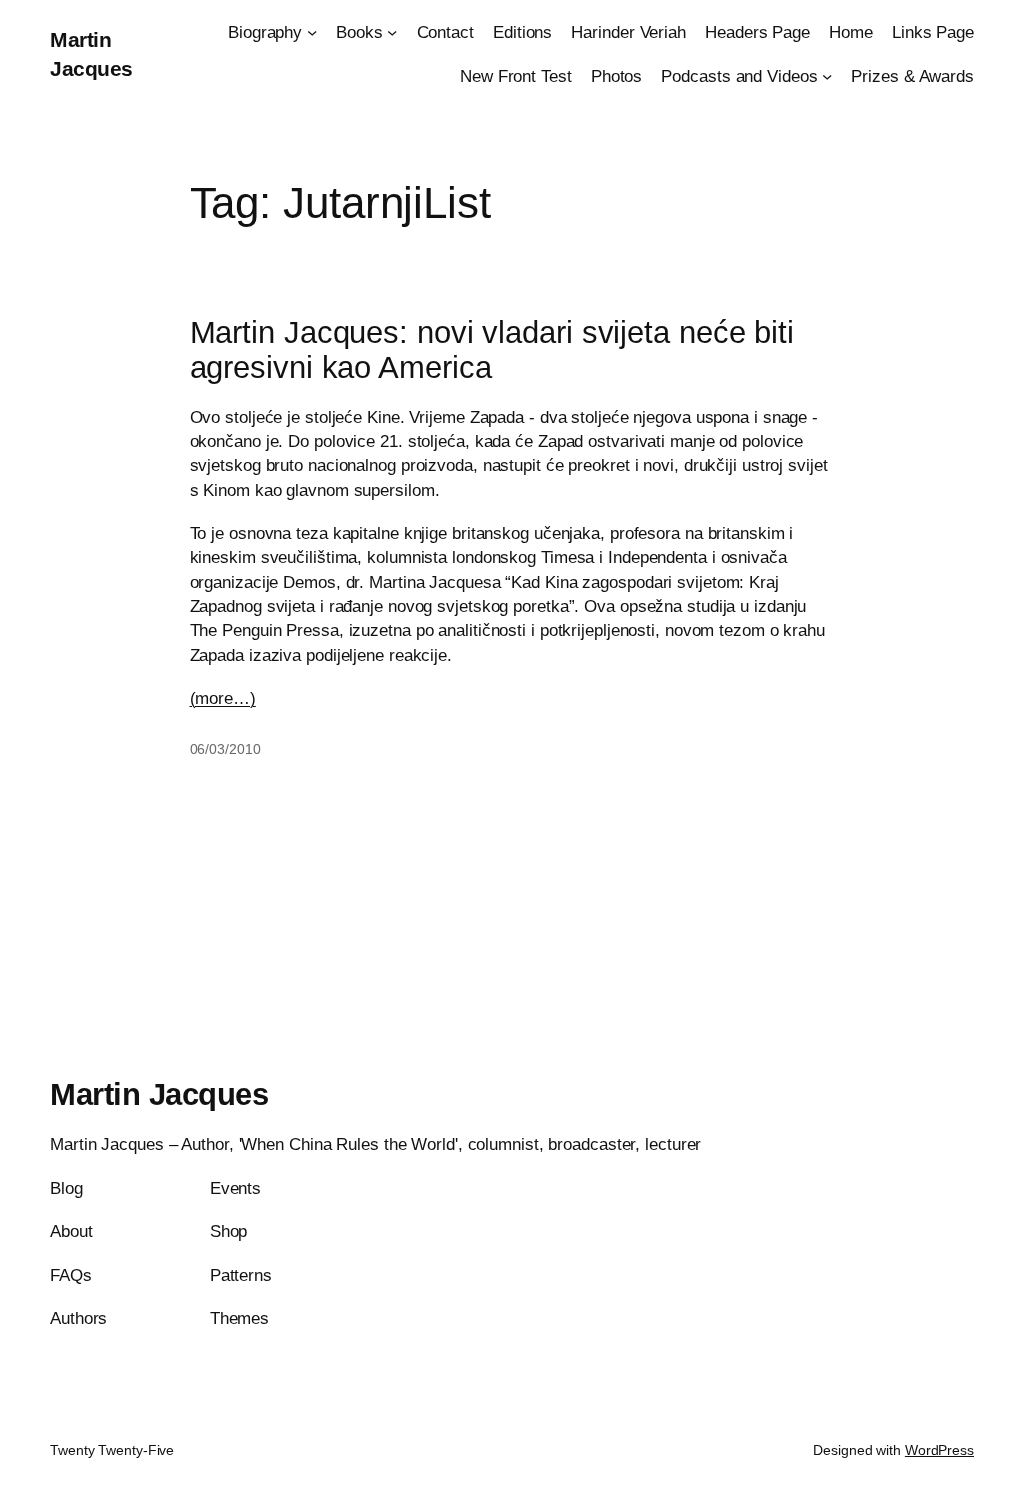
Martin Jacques (159, 1094)
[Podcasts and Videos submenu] (827, 75)
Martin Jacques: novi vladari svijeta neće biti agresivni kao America (492, 350)
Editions (522, 32)
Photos (616, 76)
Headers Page (757, 32)
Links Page (933, 32)
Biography (265, 32)
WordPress (939, 1450)
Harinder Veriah (628, 32)
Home (851, 32)
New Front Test (516, 76)
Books (359, 32)
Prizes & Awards (912, 76)
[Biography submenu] (312, 32)
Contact (445, 32)
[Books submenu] (392, 32)
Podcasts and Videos (739, 76)
